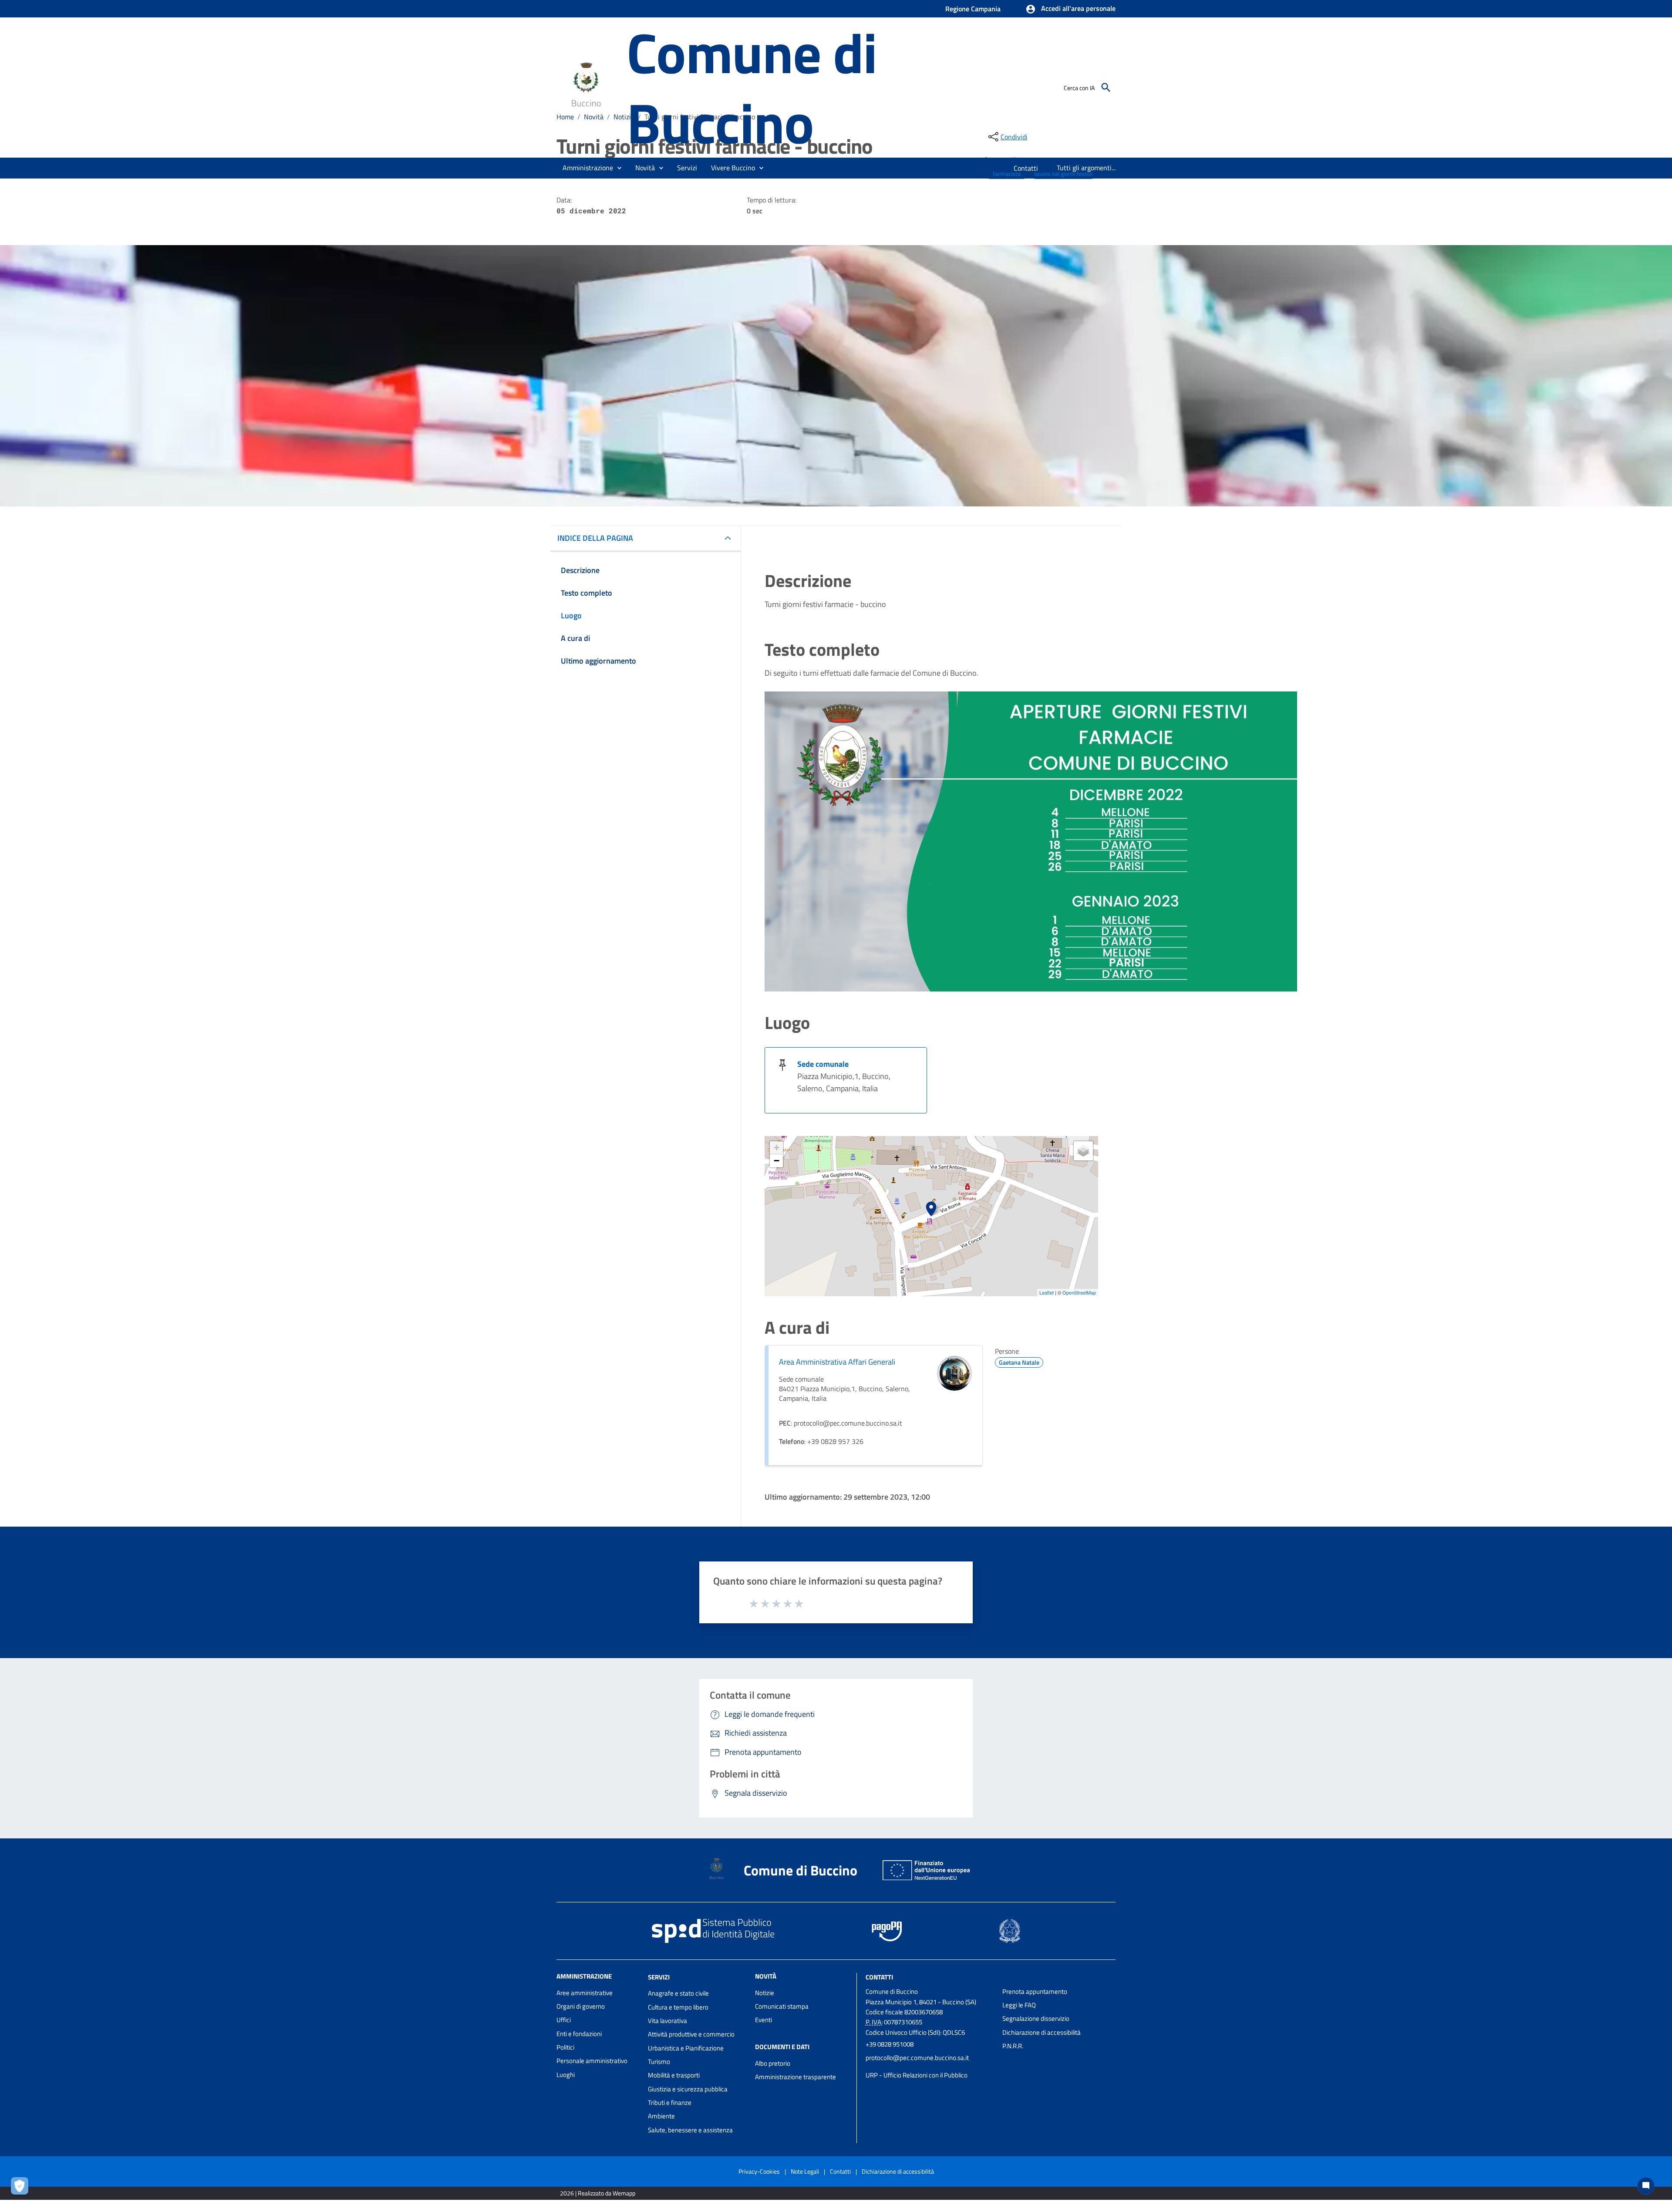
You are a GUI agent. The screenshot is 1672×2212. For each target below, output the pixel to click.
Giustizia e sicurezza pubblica (688, 2089)
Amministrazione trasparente (796, 2077)
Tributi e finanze (670, 2102)
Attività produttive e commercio (691, 2034)
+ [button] (777, 1148)
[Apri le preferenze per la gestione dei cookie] (22, 2188)
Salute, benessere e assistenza (690, 2130)
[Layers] (1083, 1151)
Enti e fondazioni (579, 2034)
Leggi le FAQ (1019, 2005)
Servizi (659, 1977)
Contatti (879, 1977)
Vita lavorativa (667, 2021)
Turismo (659, 2062)
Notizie (765, 1993)
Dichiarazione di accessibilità (1042, 2032)
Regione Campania (973, 9)
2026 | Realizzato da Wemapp (598, 2193)
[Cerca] (1106, 88)
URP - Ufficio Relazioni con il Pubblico (917, 2075)
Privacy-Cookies (759, 2171)
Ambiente (661, 2116)
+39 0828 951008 (890, 2044)
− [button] (777, 1161)
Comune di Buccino (752, 87)
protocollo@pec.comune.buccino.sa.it (917, 2058)
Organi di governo (581, 2006)
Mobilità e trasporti (674, 2075)
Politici (565, 2047)
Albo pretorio (773, 2063)
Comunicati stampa (782, 2006)
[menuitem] (1026, 168)
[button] (1070, 9)
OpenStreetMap (1079, 1292)
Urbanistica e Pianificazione (686, 2048)
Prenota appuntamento (1035, 1991)
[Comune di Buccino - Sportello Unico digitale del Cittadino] (588, 86)
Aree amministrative (585, 1993)
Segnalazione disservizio (1036, 2018)
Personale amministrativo (592, 2061)
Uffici (564, 2020)
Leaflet (1047, 1292)
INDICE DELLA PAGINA (595, 538)
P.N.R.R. (1013, 2046)
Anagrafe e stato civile (678, 1993)
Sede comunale (823, 1064)
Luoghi (566, 2075)
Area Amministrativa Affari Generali (837, 1362)
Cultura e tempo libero (678, 2007)
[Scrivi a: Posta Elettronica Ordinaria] (930, 2067)
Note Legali (805, 2171)
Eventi (764, 2020)
